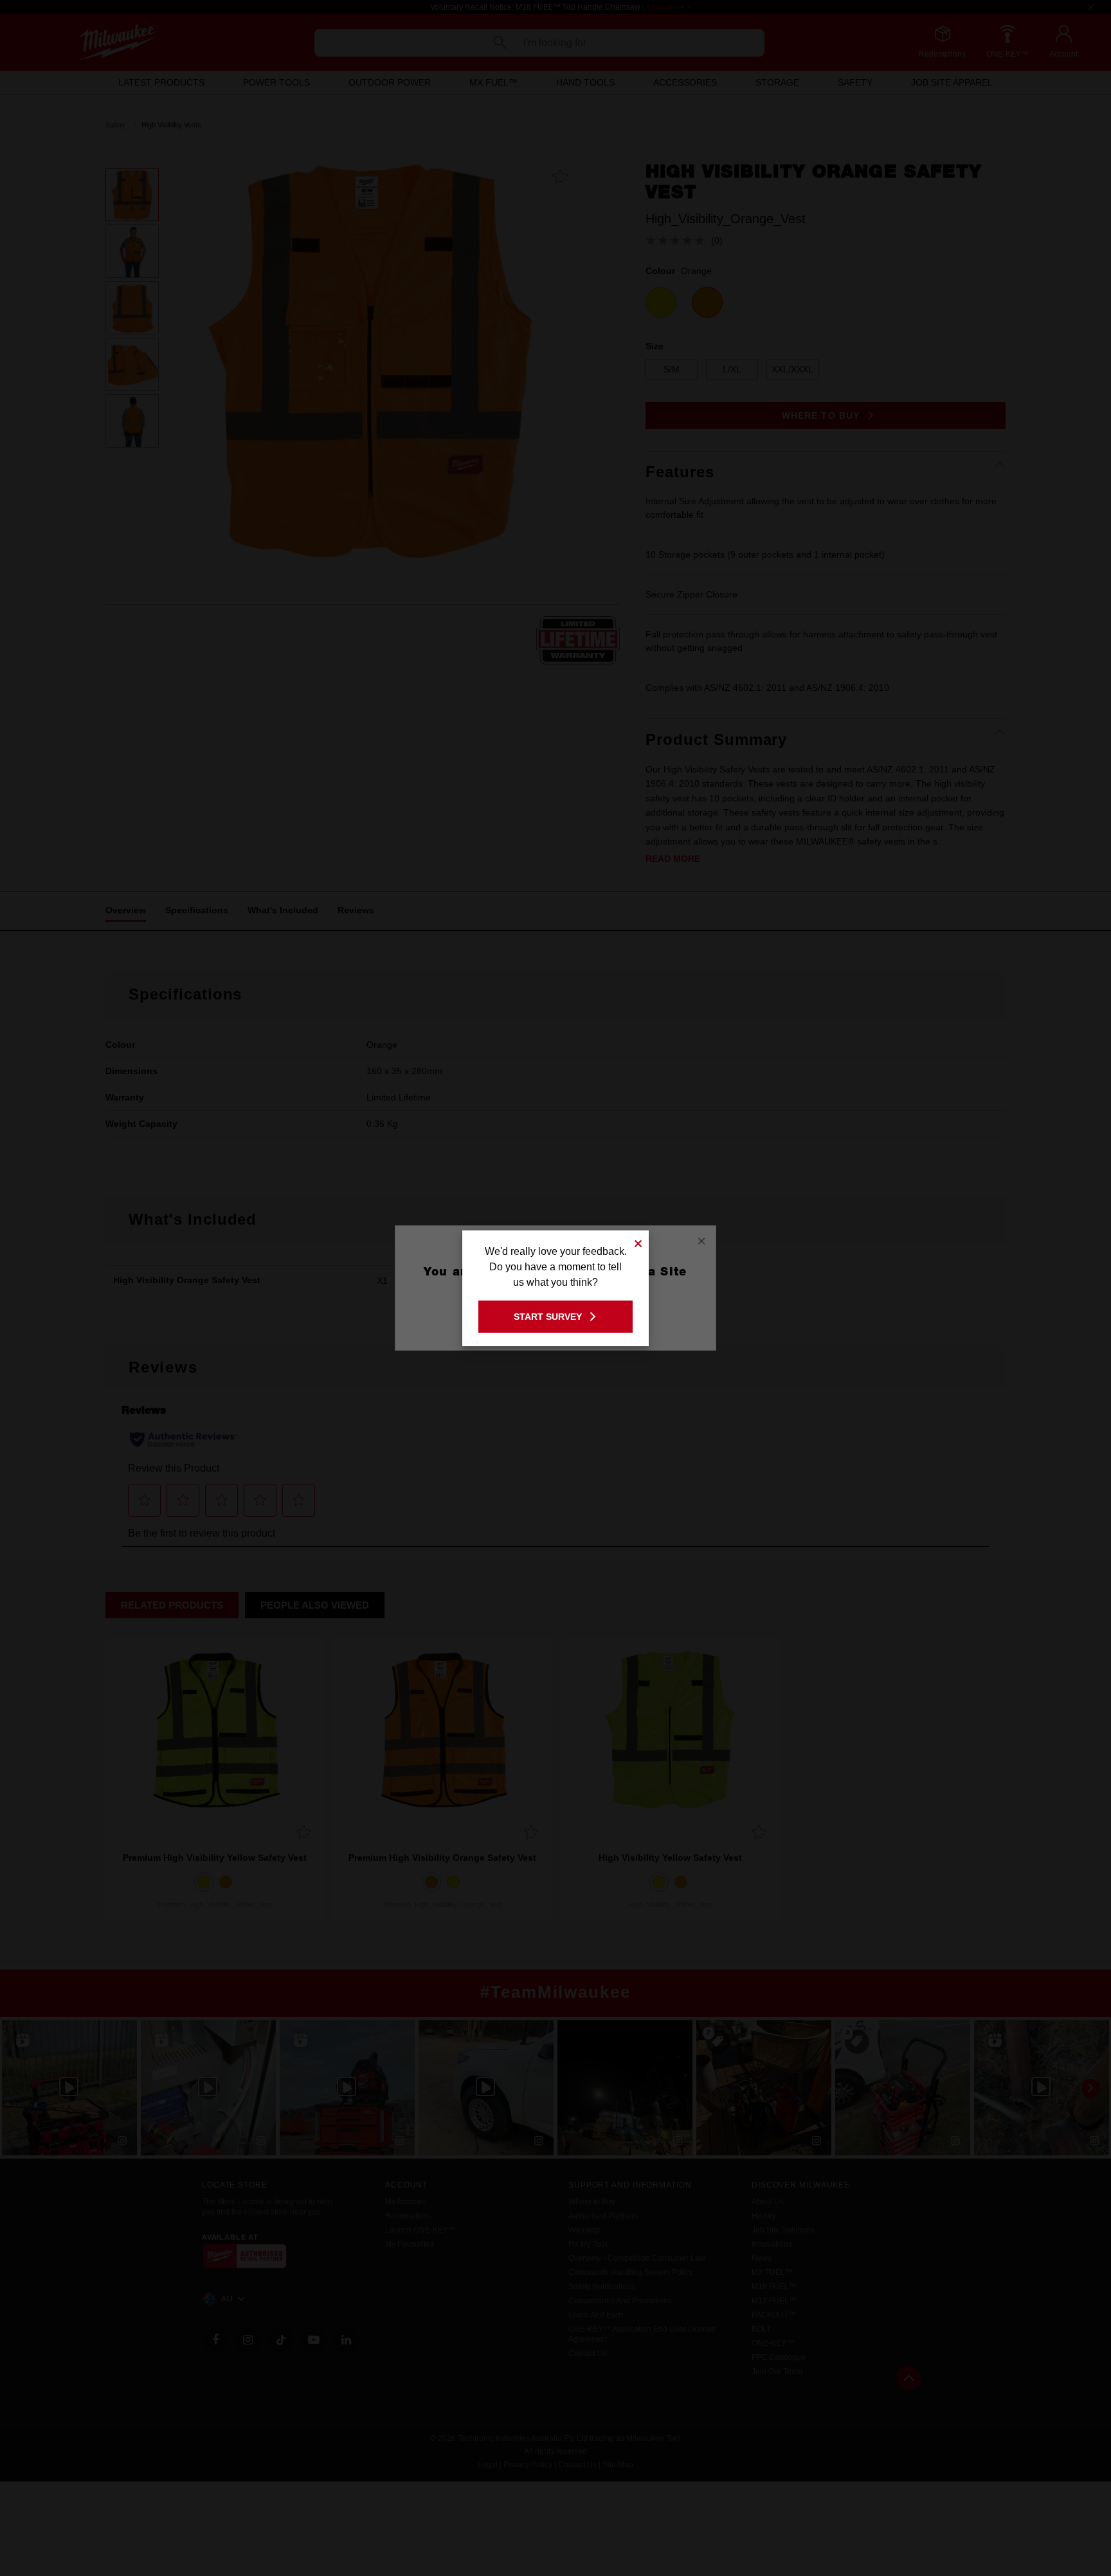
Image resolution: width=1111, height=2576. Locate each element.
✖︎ (638, 1242)
